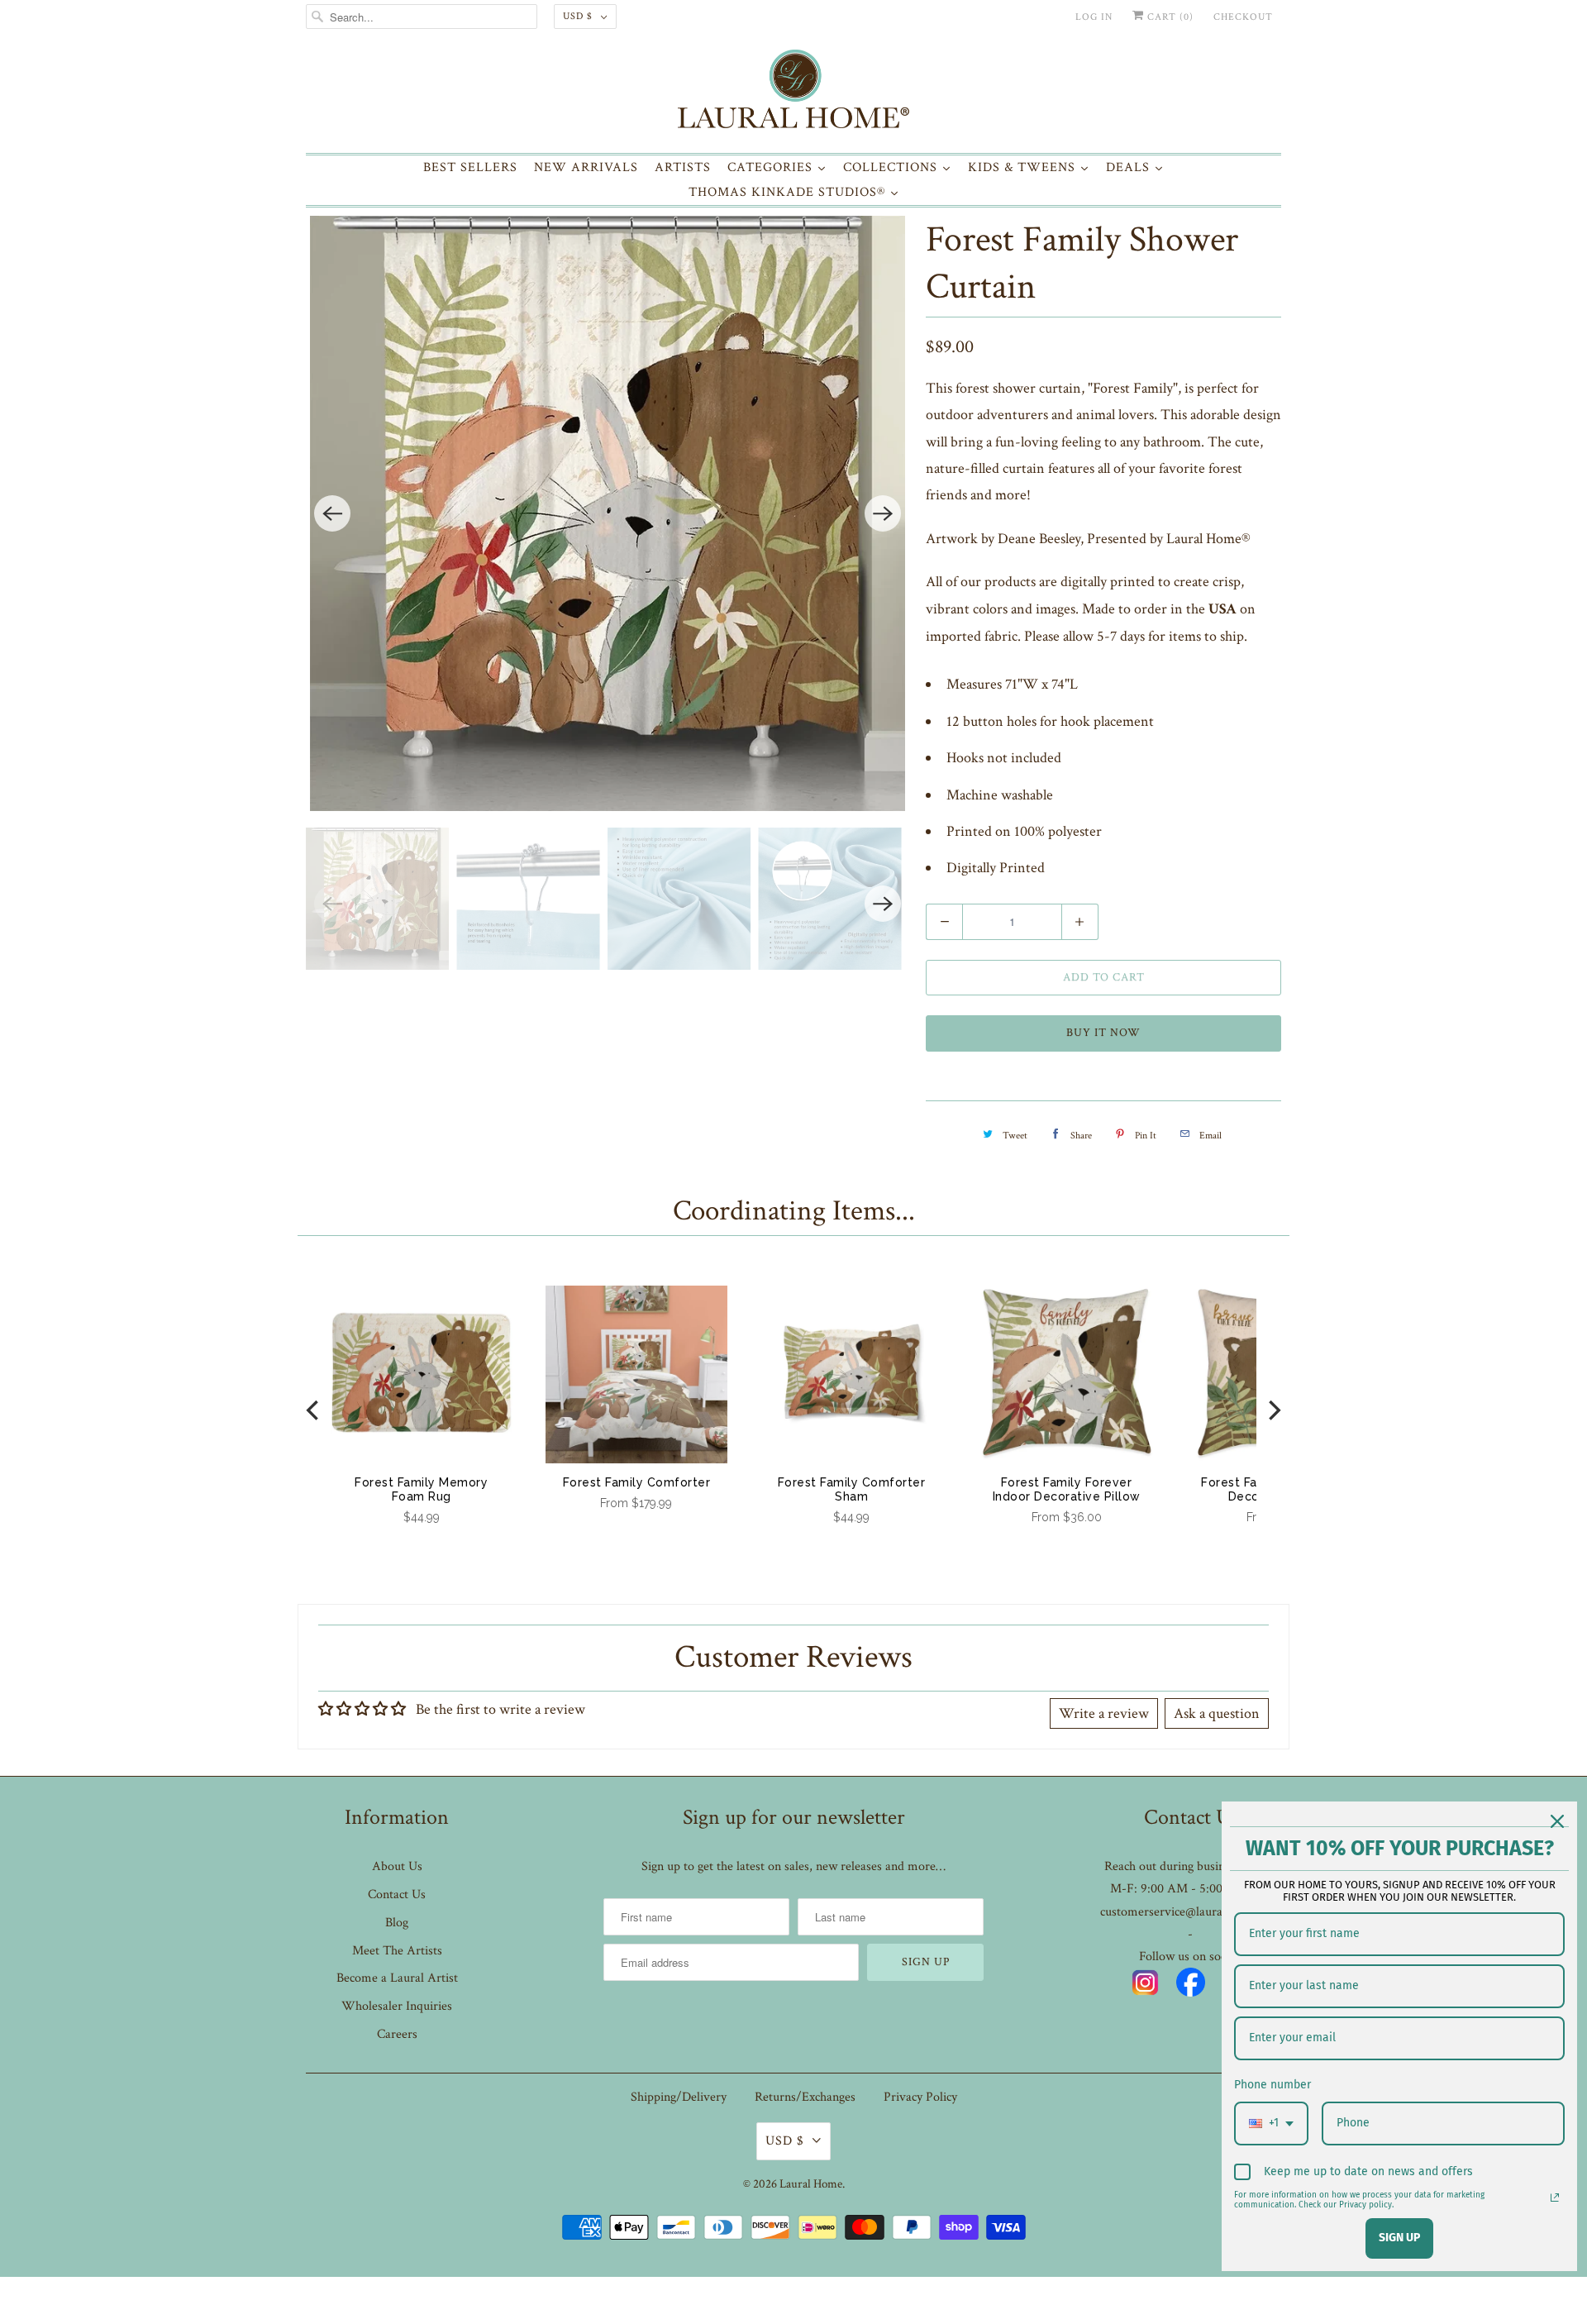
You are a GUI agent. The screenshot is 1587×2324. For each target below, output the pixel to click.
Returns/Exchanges (805, 2097)
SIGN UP (1399, 2238)
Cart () (1169, 17)
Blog (397, 1923)
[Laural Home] (793, 93)
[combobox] (1271, 2124)
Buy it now (1103, 1033)
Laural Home (811, 2184)
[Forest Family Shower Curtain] (608, 513)
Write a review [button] (1104, 1713)
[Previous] (332, 513)
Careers (397, 2034)
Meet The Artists (397, 1951)
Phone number (1272, 2085)
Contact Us (397, 1895)
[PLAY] (608, 513)
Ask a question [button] (1217, 1713)
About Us (397, 1866)
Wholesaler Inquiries (397, 2006)
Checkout (1243, 17)
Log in (1094, 17)
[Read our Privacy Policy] (1555, 2198)
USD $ (578, 16)
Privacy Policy (920, 2097)
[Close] (1557, 1821)
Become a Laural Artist (397, 1978)
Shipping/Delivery (679, 2097)
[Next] (883, 513)
